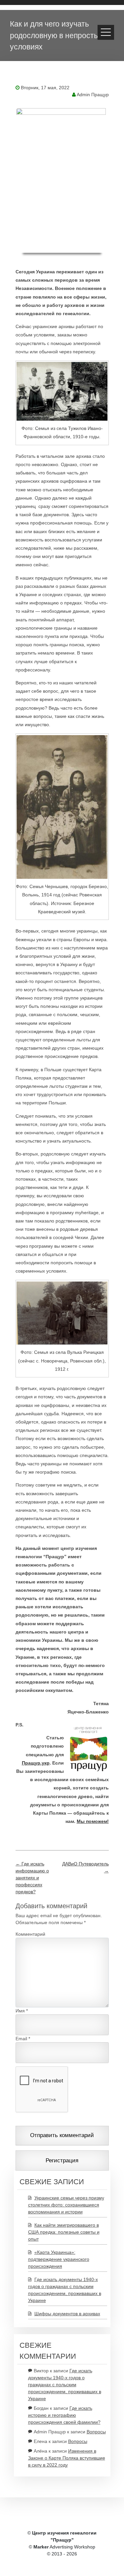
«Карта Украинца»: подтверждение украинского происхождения (59, 2259)
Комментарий (30, 1934)
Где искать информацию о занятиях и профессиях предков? (32, 1878)
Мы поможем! (93, 1821)
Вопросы (96, 2432)
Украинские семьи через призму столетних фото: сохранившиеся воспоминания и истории (66, 2205)
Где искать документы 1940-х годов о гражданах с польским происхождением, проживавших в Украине (65, 2385)
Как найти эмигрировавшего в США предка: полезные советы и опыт (64, 2232)
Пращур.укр (36, 1763)
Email (21, 2039)
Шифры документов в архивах (67, 2314)
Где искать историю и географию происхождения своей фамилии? (64, 2415)
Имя (20, 2011)
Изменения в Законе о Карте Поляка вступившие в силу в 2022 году (67, 2458)
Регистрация (62, 2160)
